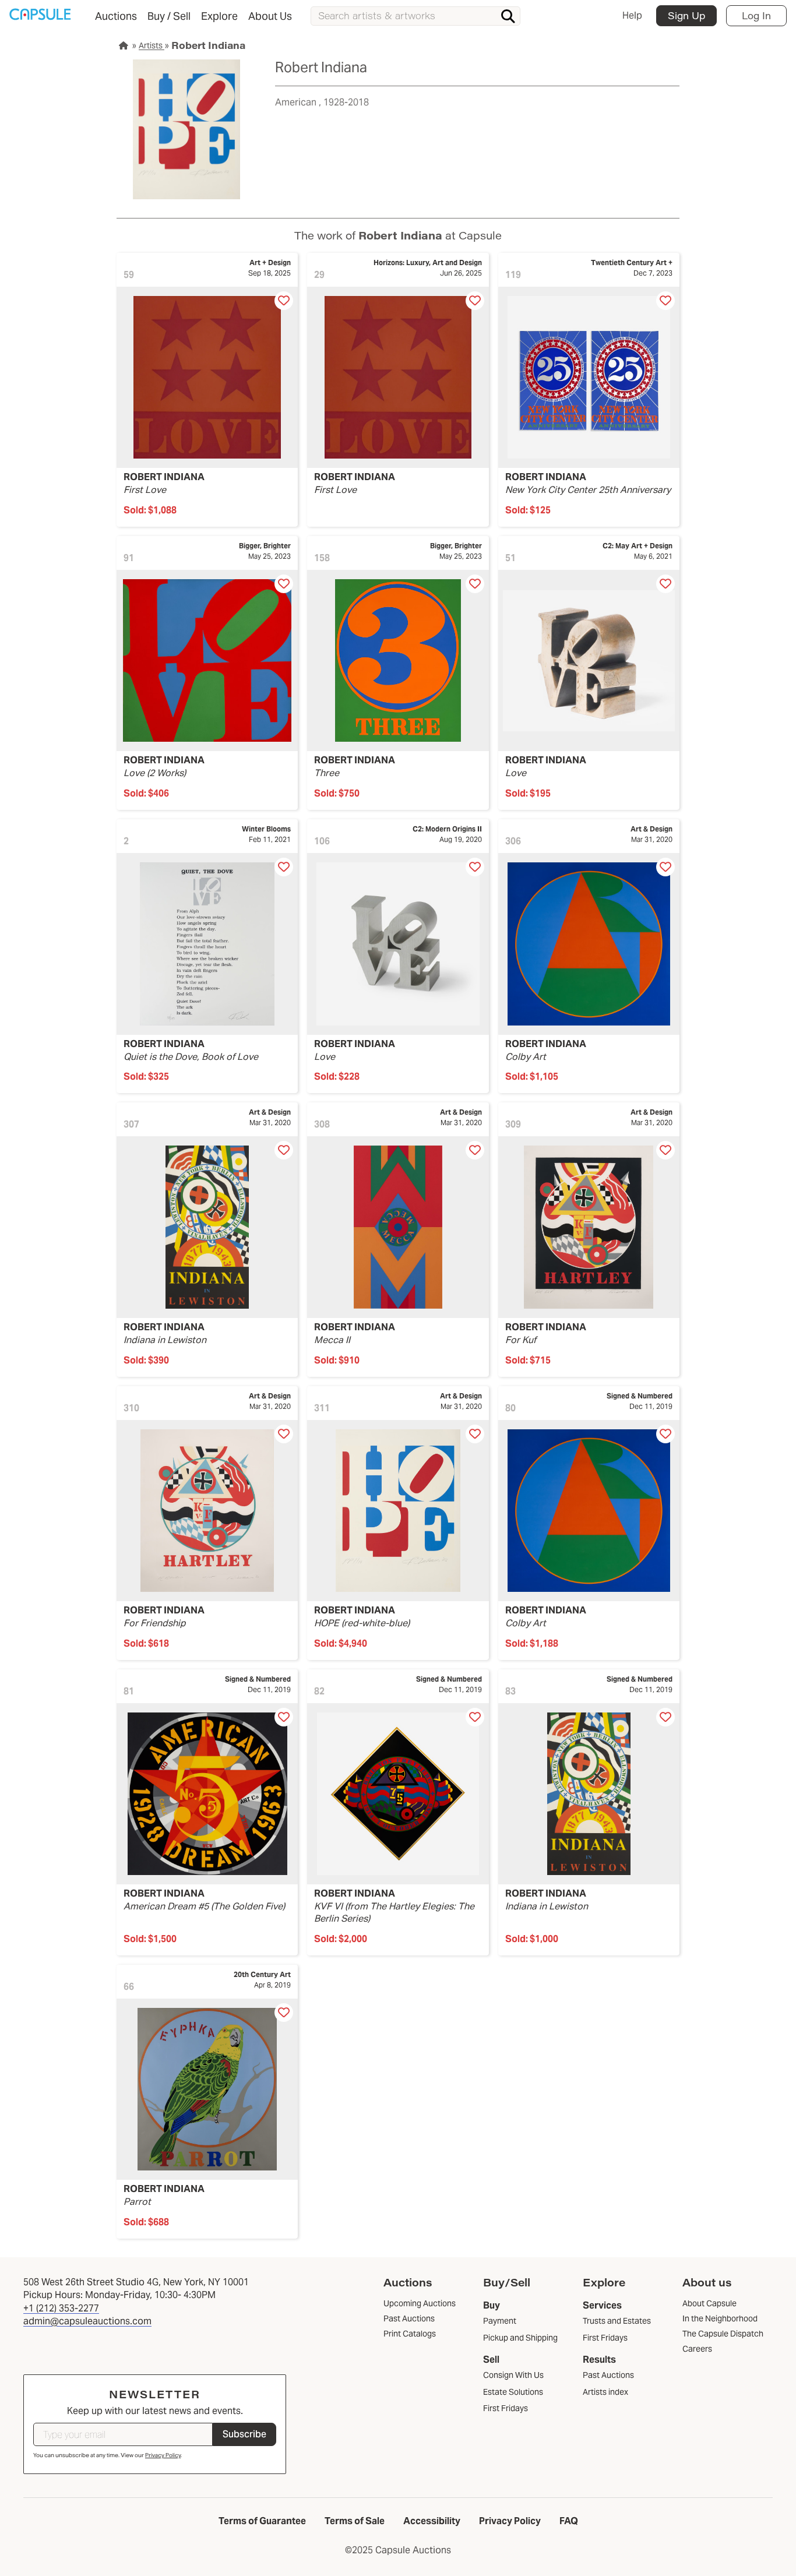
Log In (756, 15)
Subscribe (244, 2434)
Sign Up (686, 15)
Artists (152, 45)
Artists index (605, 2392)
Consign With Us (513, 2375)
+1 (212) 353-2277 (61, 2308)
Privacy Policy (163, 2455)
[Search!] (508, 16)
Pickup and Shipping (520, 2338)
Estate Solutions (513, 2392)
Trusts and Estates (617, 2321)
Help (632, 15)
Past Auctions (608, 2375)
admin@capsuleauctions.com (87, 2321)
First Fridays (506, 2408)
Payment (500, 2321)
